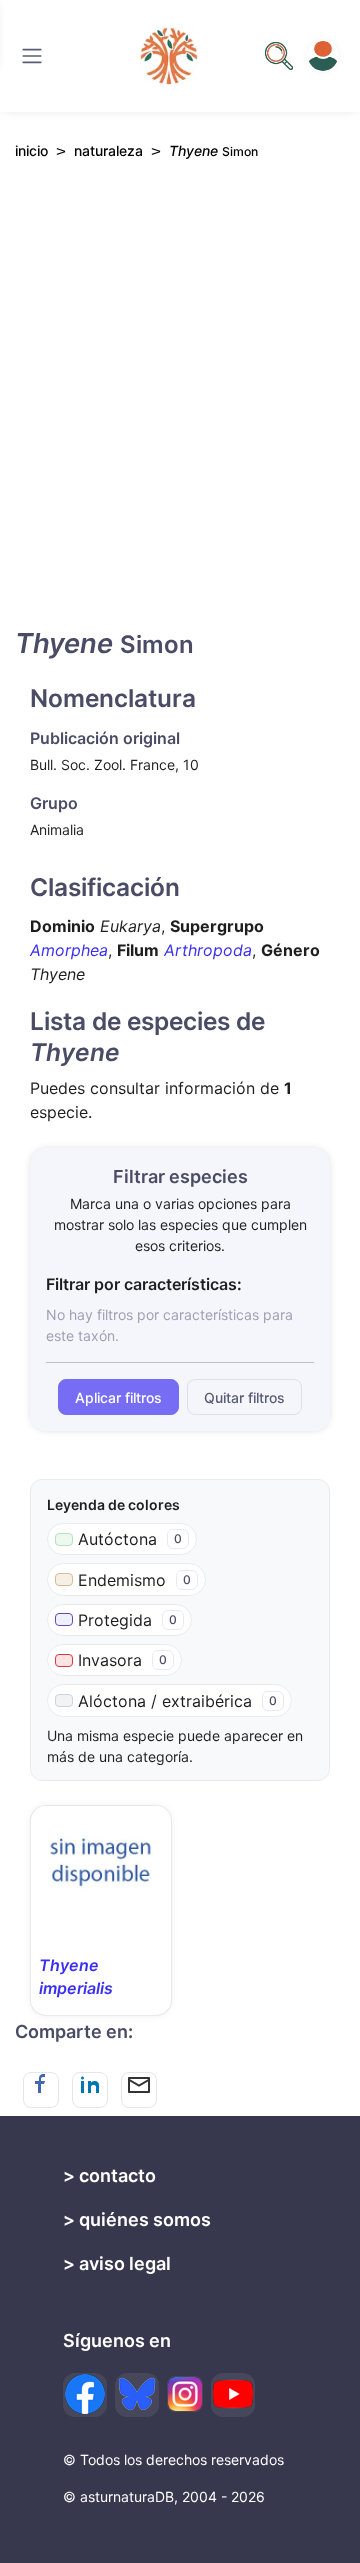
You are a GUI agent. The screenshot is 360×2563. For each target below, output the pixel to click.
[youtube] (233, 2395)
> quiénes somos (137, 2219)
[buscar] (279, 56)
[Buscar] (32, 56)
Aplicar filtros (118, 1397)
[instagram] (185, 2394)
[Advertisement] (180, 411)
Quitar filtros (244, 1397)
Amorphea (69, 950)
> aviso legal (117, 2263)
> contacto (109, 2175)
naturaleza (108, 150)
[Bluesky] (137, 2395)
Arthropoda (208, 950)
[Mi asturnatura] (323, 56)
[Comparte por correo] (139, 2090)
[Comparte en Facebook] (41, 2090)
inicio (31, 150)
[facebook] (85, 2395)
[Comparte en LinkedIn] (90, 2090)
